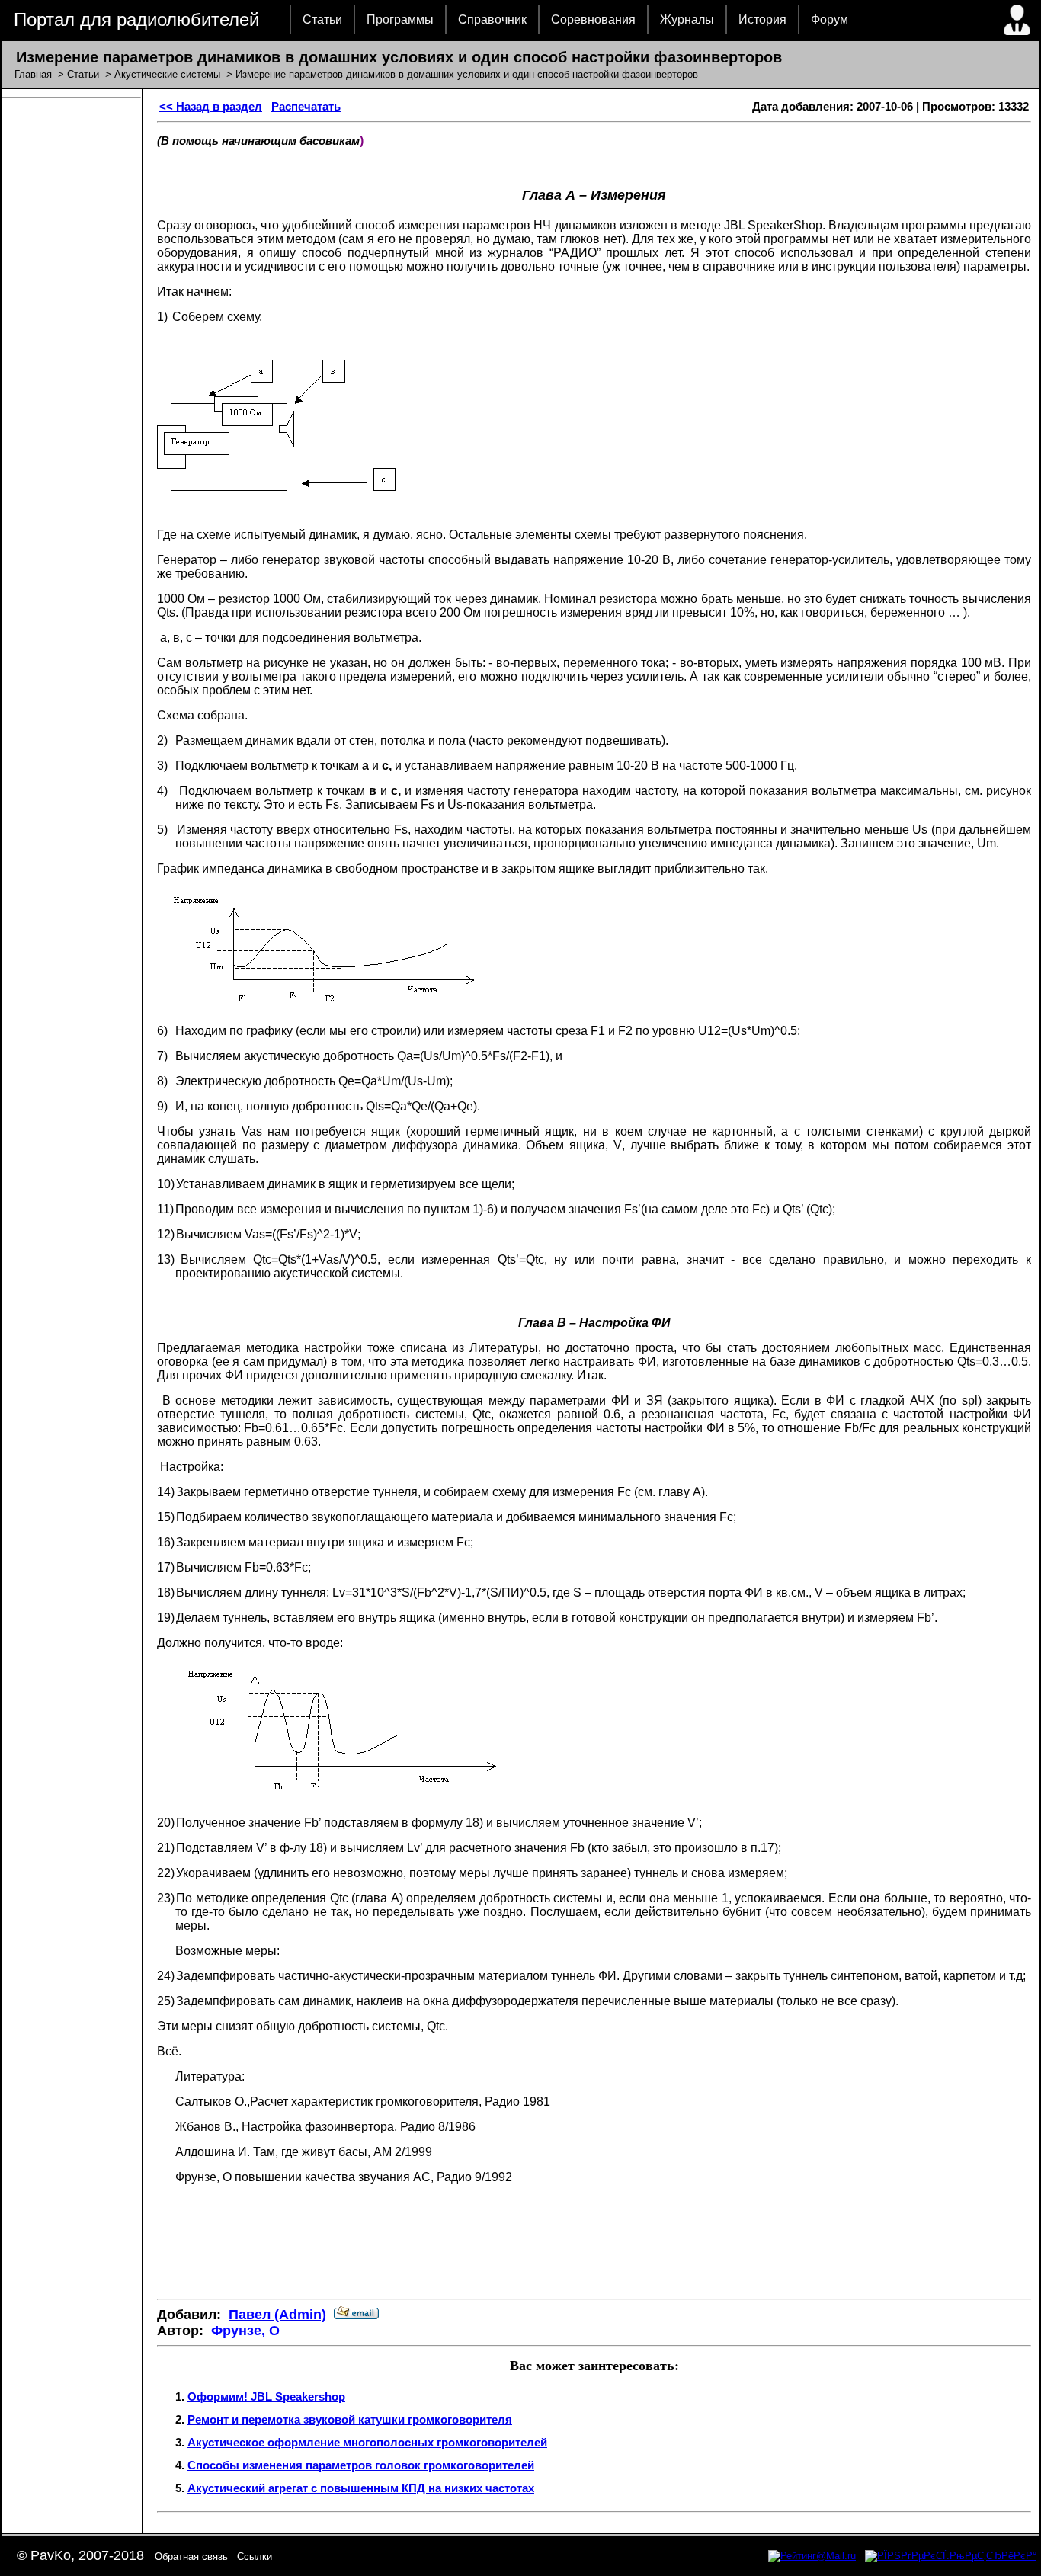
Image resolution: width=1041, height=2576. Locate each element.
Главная (33, 74)
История (762, 19)
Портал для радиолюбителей (136, 19)
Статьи (322, 19)
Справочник (492, 19)
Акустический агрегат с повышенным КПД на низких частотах (361, 2488)
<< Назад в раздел (211, 106)
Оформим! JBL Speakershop (266, 2397)
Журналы (687, 19)
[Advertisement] (594, 2241)
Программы (400, 19)
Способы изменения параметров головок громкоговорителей (361, 2465)
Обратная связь (191, 2557)
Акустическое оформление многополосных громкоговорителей (367, 2442)
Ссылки (255, 2557)
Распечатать (306, 106)
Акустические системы (167, 74)
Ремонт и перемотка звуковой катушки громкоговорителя (350, 2419)
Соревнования (593, 19)
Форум (830, 19)
